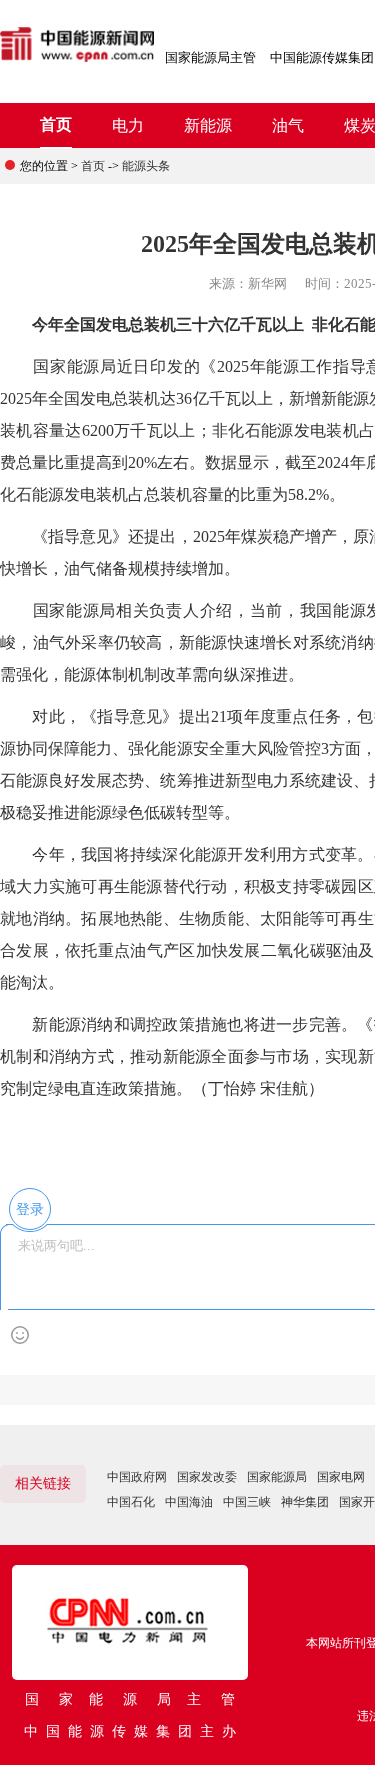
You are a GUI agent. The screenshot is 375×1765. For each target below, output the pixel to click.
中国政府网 (137, 1477)
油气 (288, 125)
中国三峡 (247, 1502)
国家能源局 (277, 1477)
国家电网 (341, 1477)
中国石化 (131, 1502)
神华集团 (305, 1502)
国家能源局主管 (210, 57)
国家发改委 (207, 1477)
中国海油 (189, 1502)
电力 (128, 125)
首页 (56, 124)
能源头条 (146, 166)
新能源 (208, 125)
